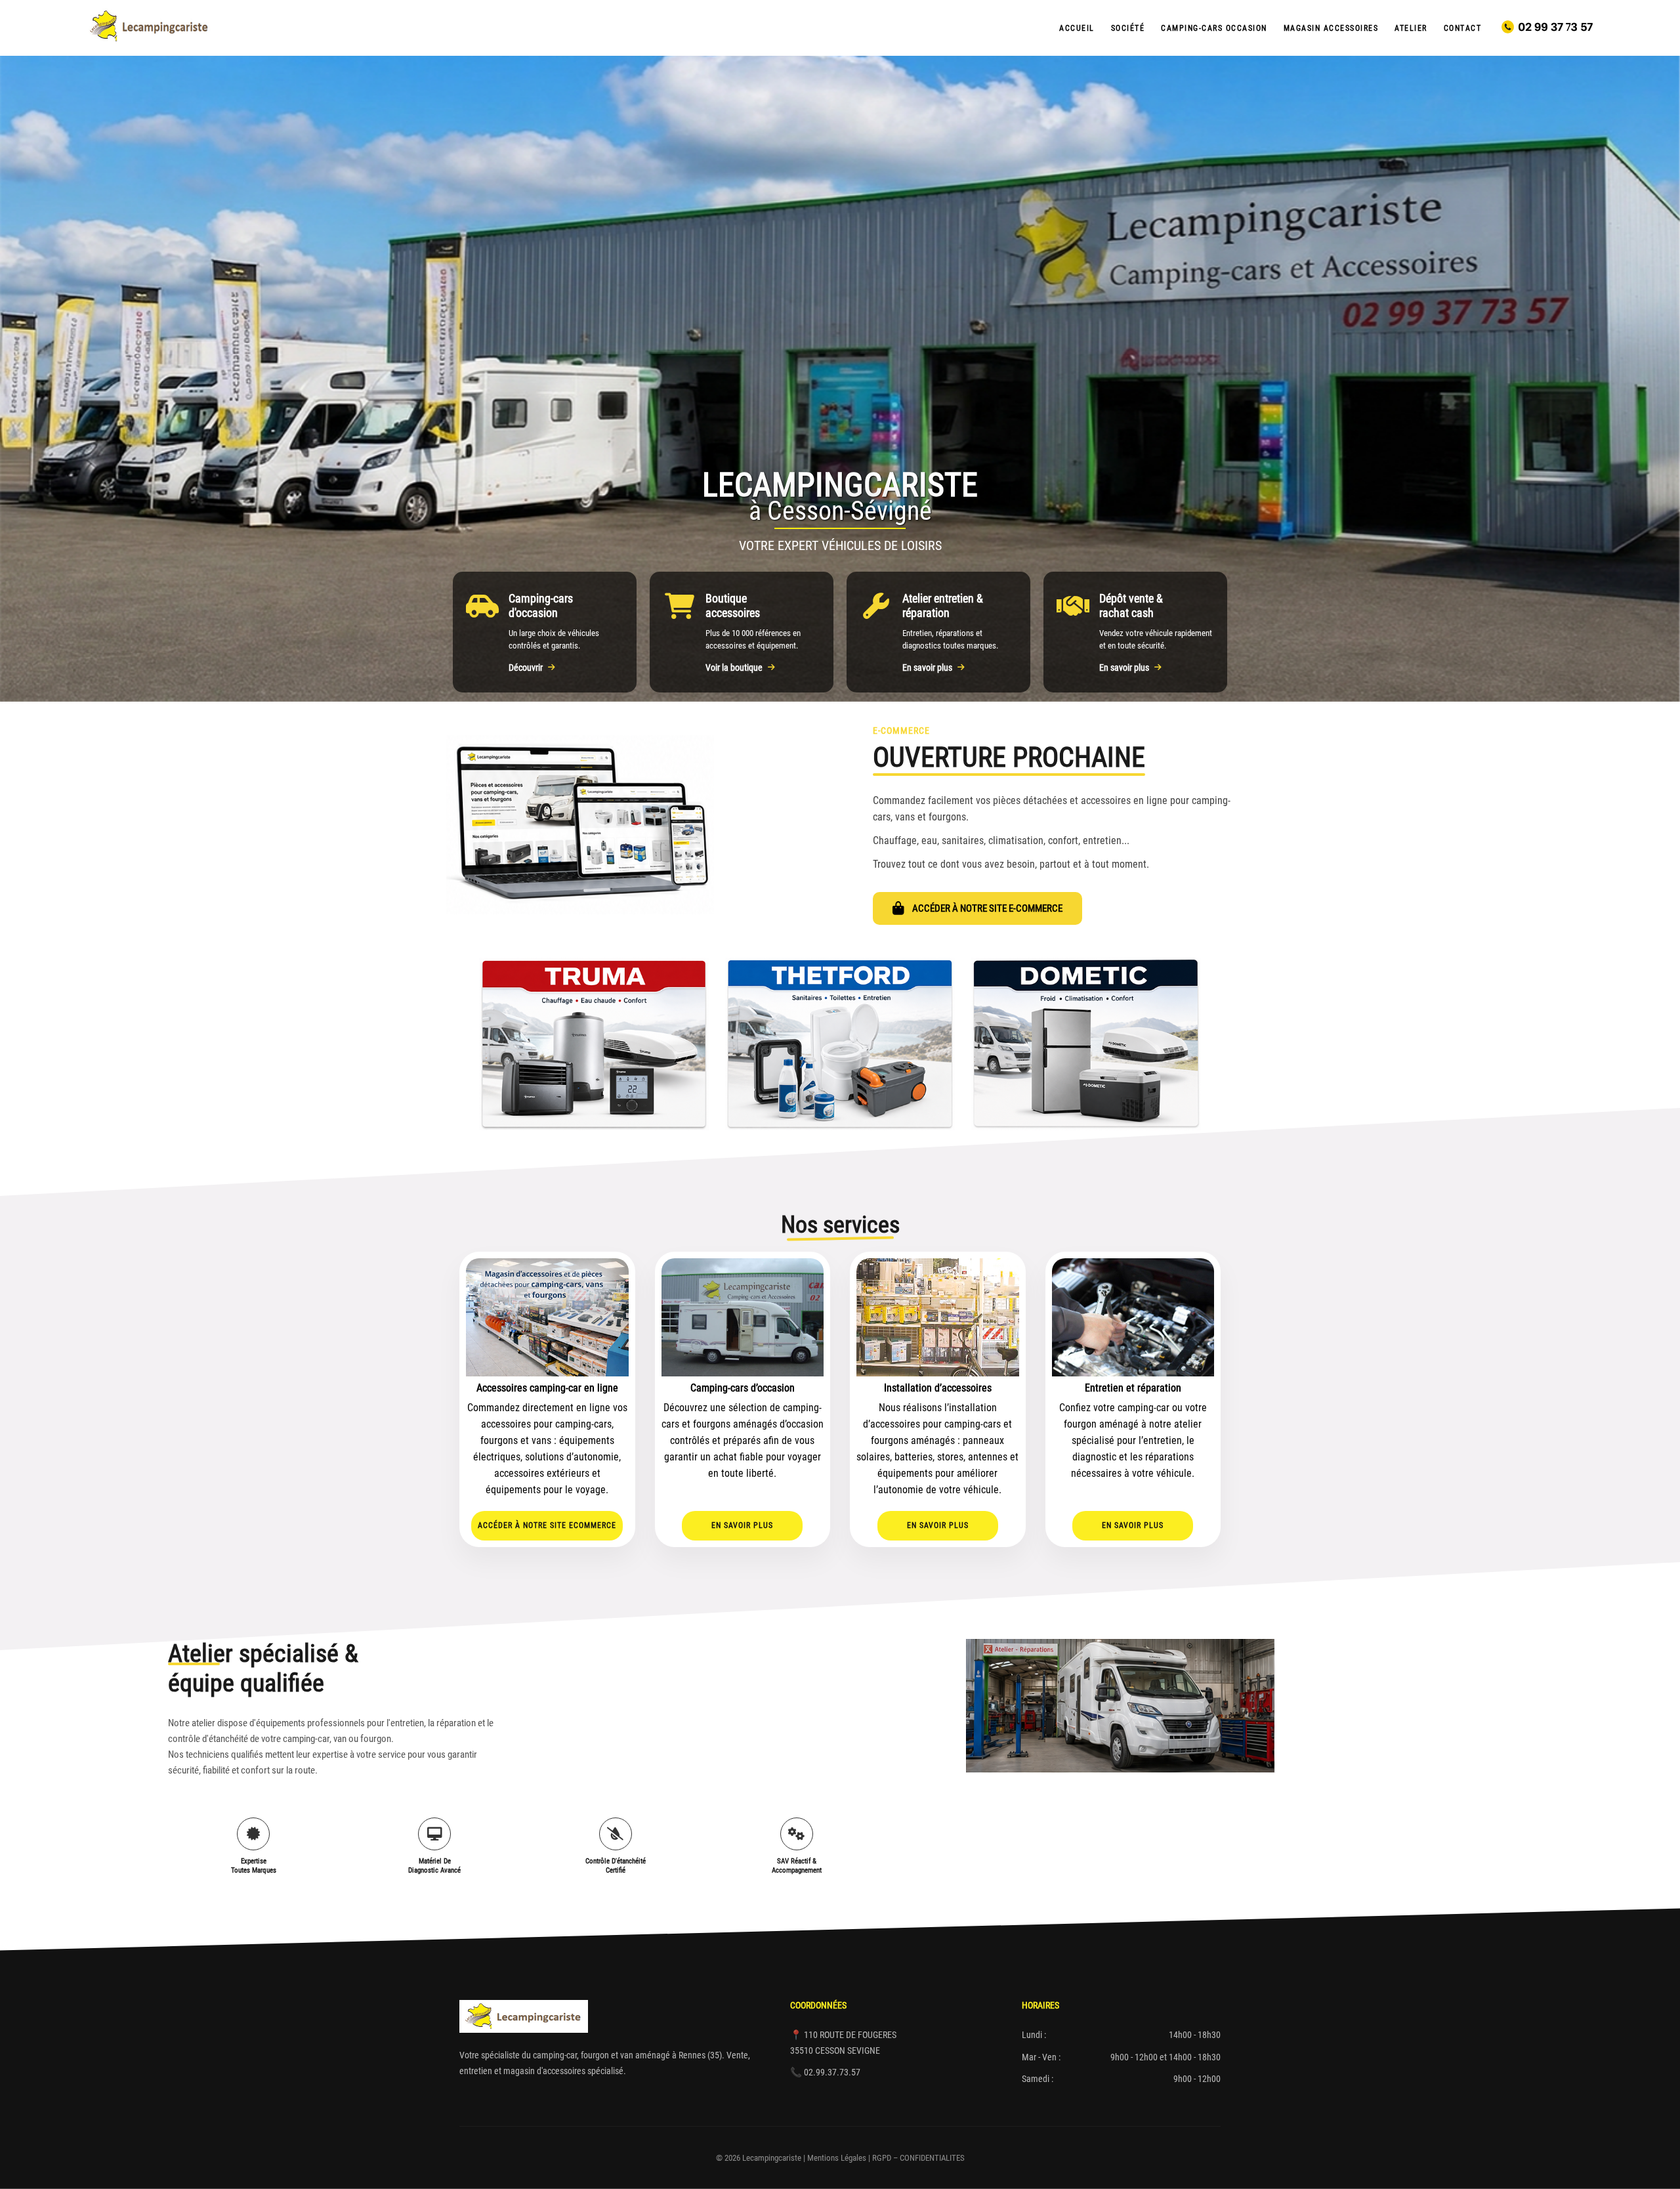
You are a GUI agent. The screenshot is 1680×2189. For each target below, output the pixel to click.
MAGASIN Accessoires (1331, 28)
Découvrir (526, 668)
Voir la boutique (734, 668)
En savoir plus (927, 668)
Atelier (1411, 28)
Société (1128, 28)
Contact (1463, 28)
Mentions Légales (837, 2158)
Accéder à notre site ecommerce (547, 1525)
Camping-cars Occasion (1214, 28)
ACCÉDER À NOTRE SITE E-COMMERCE (987, 908)
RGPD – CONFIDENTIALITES (918, 2158)
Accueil (1077, 28)
